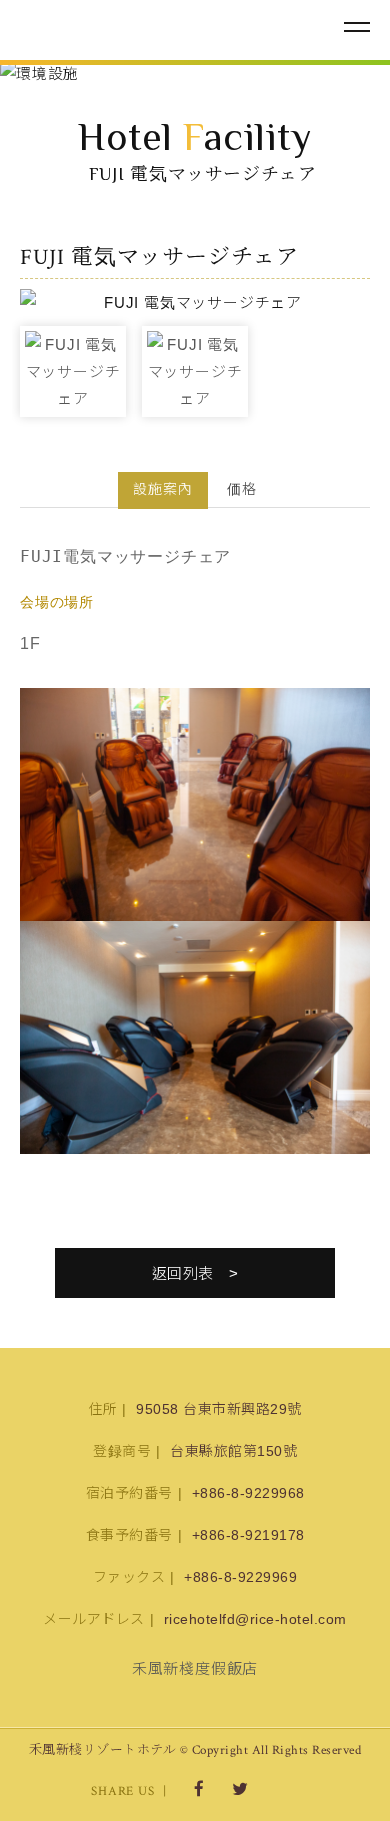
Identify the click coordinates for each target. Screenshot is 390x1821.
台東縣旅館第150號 (233, 1451)
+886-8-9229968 (248, 1493)
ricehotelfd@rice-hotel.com (255, 1619)
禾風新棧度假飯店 (125, 28)
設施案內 (163, 489)
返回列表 (183, 1273)
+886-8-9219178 (248, 1535)
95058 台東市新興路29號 (219, 1409)
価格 (242, 489)
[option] (195, 73)
